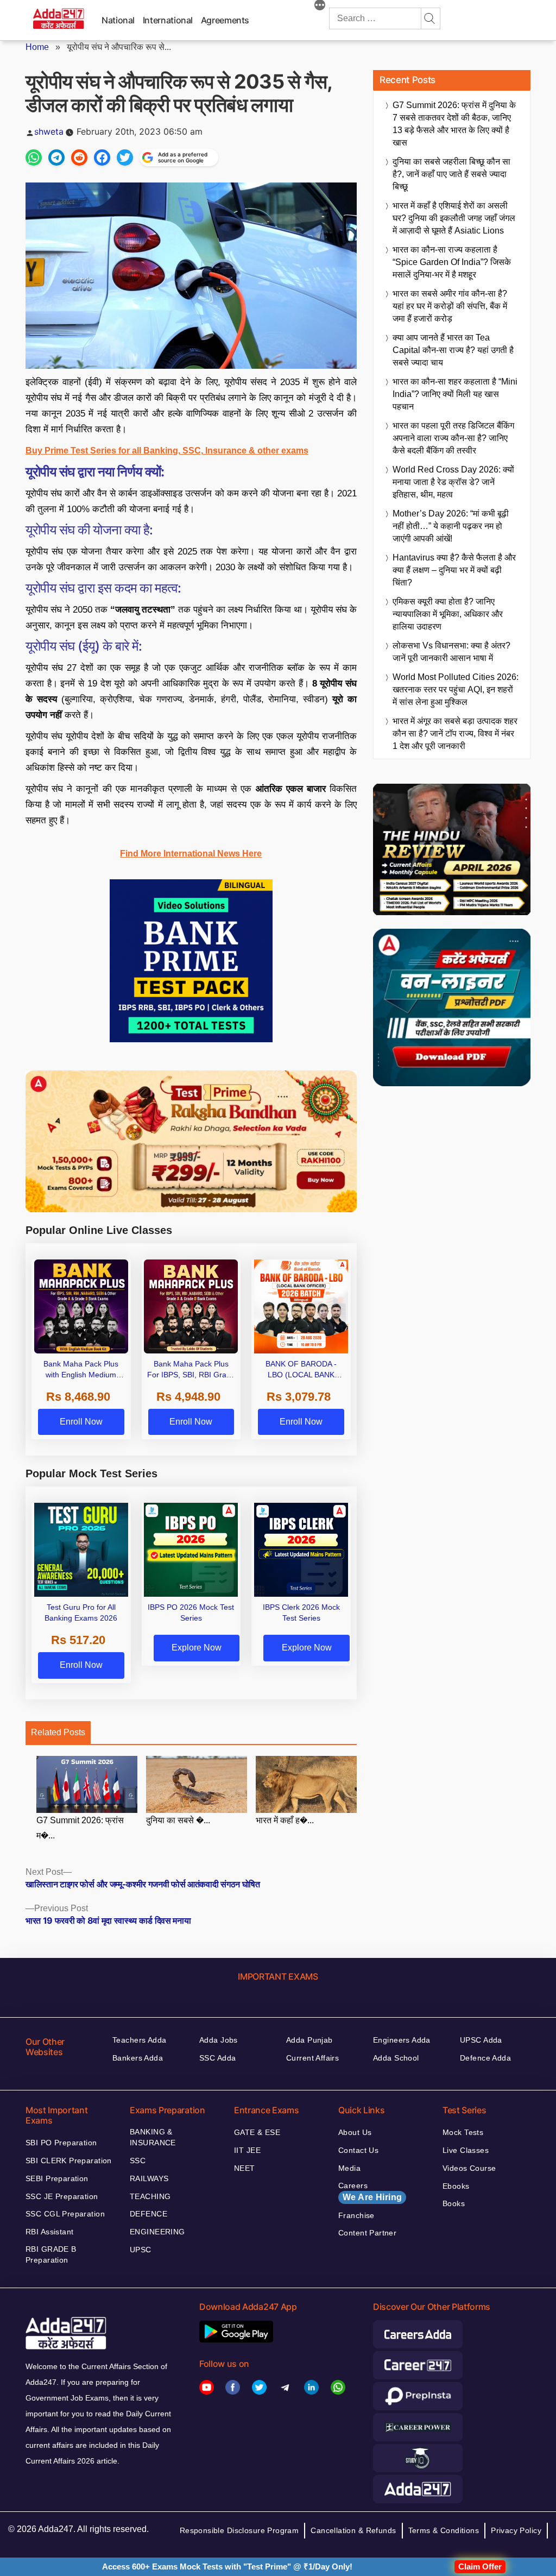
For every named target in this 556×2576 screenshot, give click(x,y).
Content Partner (367, 2233)
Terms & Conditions (444, 2530)
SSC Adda (217, 2058)
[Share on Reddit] (79, 158)
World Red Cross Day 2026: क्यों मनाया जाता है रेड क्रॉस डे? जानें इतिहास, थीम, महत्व (453, 482)
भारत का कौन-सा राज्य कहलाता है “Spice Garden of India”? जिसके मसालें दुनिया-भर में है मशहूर (452, 262)
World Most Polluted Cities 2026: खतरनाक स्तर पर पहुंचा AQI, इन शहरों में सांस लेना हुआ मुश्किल (456, 689)
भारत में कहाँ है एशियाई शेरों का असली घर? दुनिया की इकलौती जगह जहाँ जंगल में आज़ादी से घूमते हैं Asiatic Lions (454, 218)
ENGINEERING (157, 2232)
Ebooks (456, 2186)
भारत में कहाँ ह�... (285, 1820)
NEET (245, 2168)
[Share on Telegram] (56, 158)
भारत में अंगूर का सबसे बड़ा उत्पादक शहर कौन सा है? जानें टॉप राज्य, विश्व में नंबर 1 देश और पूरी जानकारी (455, 733)
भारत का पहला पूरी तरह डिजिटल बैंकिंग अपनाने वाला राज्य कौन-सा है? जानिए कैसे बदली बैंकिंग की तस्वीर (453, 438)
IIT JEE (247, 2150)
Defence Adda (485, 2058)
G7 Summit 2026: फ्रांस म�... (80, 1828)
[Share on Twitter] (125, 158)
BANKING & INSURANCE (153, 2137)
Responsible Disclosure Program (239, 2530)
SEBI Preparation (57, 2178)
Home (37, 47)
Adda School (396, 2058)
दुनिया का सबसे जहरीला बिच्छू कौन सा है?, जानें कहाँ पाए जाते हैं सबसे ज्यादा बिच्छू (451, 174)
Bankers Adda (138, 2058)
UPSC (141, 2250)
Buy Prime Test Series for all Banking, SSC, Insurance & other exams (167, 451)
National (118, 20)
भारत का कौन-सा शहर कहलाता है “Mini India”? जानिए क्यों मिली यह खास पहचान (455, 394)
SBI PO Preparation (61, 2143)
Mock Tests (463, 2132)
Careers (370, 2191)
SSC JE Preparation (62, 2196)
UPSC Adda (481, 2040)
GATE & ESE (257, 2132)
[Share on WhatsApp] (34, 158)
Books (454, 2203)
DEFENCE (149, 2214)
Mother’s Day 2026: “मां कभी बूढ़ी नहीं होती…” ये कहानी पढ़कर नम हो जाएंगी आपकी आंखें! (451, 526)
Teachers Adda (139, 2040)
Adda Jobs (219, 2040)
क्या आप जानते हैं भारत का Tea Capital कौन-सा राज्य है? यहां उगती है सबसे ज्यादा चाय (453, 350)
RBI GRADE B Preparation (51, 2254)
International (168, 20)
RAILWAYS (149, 2178)
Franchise (356, 2215)
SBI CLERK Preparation (69, 2161)
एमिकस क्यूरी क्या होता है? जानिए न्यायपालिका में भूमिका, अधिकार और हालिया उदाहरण (448, 614)
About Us (355, 2132)
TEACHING (150, 2196)
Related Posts (58, 1732)
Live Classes (466, 2150)
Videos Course (469, 2168)
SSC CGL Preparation (65, 2214)
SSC (138, 2161)
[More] (320, 7)
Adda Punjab (309, 2040)
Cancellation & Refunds (353, 2530)
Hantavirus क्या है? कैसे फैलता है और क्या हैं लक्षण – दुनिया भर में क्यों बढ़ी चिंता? (454, 570)
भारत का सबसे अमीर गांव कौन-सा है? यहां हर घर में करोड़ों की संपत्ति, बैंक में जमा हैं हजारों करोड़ (450, 306)
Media (349, 2168)
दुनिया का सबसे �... (178, 1820)
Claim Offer (480, 2566)
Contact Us (358, 2150)
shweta (49, 131)
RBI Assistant (49, 2232)
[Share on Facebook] (102, 158)
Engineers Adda (402, 2040)
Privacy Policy (516, 2530)
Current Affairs (312, 2058)
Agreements (225, 20)
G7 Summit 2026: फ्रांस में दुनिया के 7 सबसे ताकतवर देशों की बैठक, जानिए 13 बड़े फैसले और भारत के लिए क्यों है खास (454, 124)
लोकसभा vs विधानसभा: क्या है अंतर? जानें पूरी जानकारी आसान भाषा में (451, 652)
